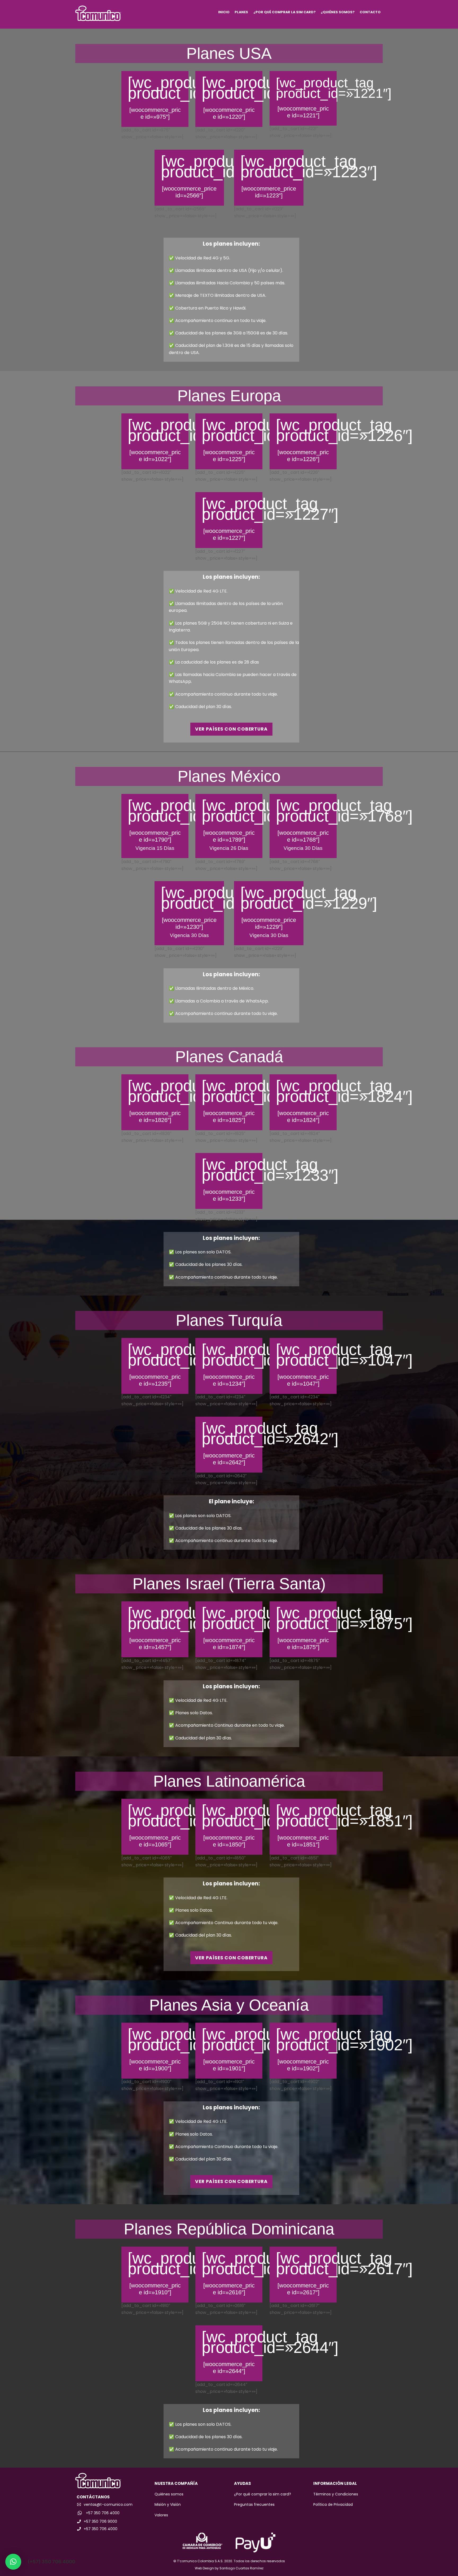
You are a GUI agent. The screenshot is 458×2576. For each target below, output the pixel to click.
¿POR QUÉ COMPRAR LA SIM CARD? (285, 12)
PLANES (241, 12)
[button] (13, 2562)
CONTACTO (370, 12)
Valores (161, 2515)
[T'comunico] (98, 18)
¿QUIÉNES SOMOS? (338, 12)
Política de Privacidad (333, 2504)
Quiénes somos (169, 2494)
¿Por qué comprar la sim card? (263, 2494)
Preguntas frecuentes (254, 2504)
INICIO (224, 12)
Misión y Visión (168, 2504)
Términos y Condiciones (336, 2494)
